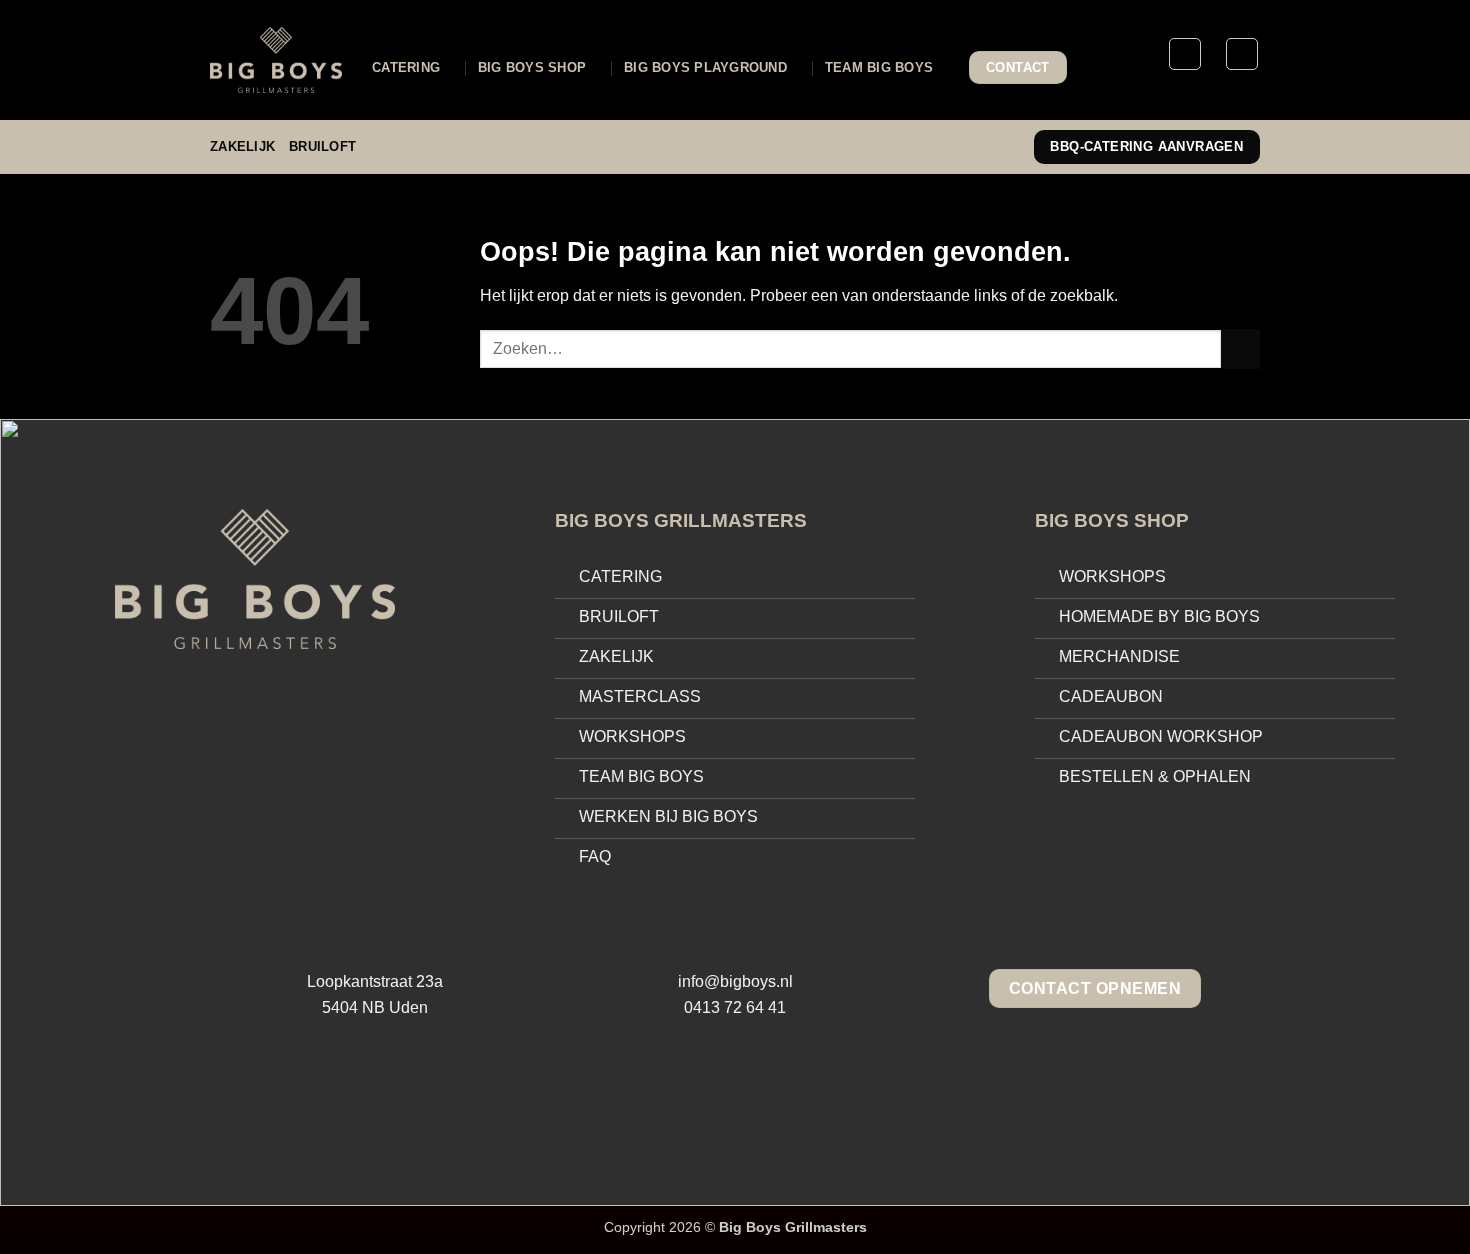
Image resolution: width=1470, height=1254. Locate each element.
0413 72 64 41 (735, 1007)
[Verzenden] (1240, 348)
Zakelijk (242, 146)
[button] (1185, 54)
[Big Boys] (276, 60)
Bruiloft (322, 146)
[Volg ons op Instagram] (735, 1093)
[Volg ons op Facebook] (693, 1093)
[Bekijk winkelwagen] (1242, 54)
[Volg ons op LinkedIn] (777, 1093)
